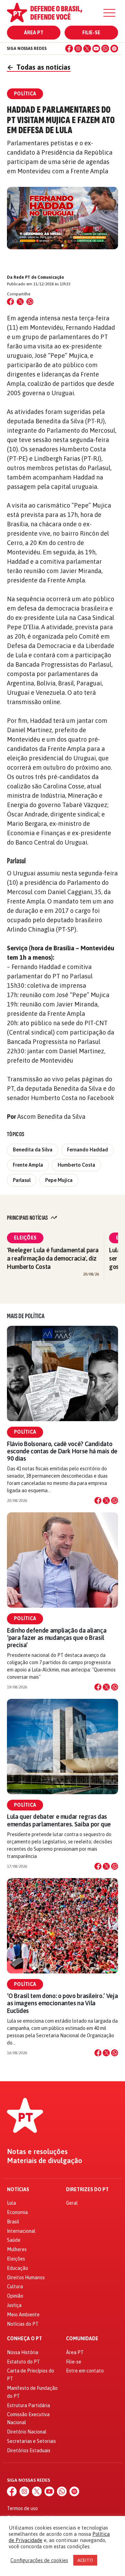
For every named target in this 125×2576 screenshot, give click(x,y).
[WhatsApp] (105, 49)
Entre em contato (85, 2371)
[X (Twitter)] (87, 49)
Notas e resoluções (37, 2152)
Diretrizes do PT (87, 2190)
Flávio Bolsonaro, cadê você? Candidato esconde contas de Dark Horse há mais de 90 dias (62, 1451)
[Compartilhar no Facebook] (10, 302)
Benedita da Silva (33, 1150)
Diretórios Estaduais (29, 2450)
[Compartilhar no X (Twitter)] (20, 302)
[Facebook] (69, 49)
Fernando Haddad (87, 1150)
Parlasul (22, 1180)
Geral (72, 2203)
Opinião (15, 2296)
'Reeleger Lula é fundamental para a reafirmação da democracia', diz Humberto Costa (53, 1258)
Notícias (18, 2190)
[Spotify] (114, 49)
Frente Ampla (28, 1165)
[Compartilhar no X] (106, 1501)
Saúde (14, 2240)
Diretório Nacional (27, 2432)
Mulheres (17, 2249)
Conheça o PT (24, 2339)
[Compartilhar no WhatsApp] (30, 302)
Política (25, 1432)
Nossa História (23, 2352)
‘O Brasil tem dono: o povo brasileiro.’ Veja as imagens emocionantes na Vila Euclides (62, 2003)
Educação (18, 2268)
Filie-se (91, 33)
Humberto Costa (76, 1165)
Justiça (14, 2305)
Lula (11, 2203)
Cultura (15, 2287)
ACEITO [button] (85, 2560)
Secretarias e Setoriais (31, 2441)
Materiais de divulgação (45, 2161)
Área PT (34, 33)
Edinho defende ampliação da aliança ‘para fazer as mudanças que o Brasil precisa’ (57, 1638)
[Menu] (109, 13)
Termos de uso (22, 2508)
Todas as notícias (39, 67)
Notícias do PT (23, 2324)
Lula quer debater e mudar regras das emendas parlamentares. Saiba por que (59, 1820)
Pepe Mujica (59, 1180)
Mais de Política (26, 1316)
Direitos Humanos (26, 2277)
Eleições (25, 1238)
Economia (17, 2212)
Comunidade (82, 2339)
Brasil (13, 2222)
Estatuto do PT (23, 2362)
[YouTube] (96, 49)
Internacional (21, 2231)
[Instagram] (78, 49)
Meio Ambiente (23, 2315)
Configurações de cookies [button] (39, 2560)
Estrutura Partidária (28, 2405)
